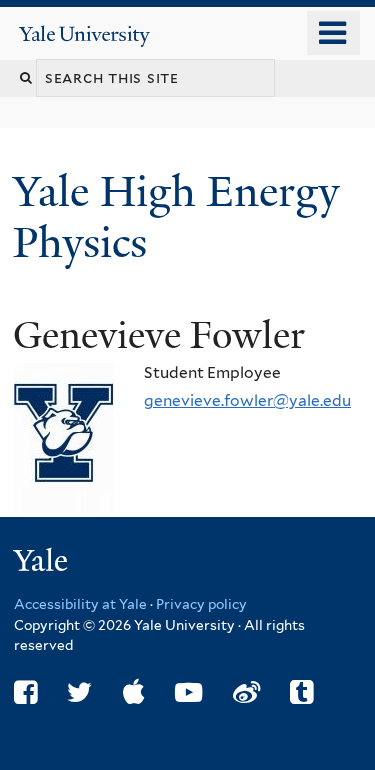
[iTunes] (134, 692)
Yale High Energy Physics (176, 216)
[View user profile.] (64, 497)
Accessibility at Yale (80, 604)
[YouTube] (188, 692)
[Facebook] (25, 692)
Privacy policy (201, 604)
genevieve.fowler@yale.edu (247, 400)
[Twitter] (79, 692)
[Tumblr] (301, 692)
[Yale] (43, 563)
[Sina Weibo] (246, 692)
